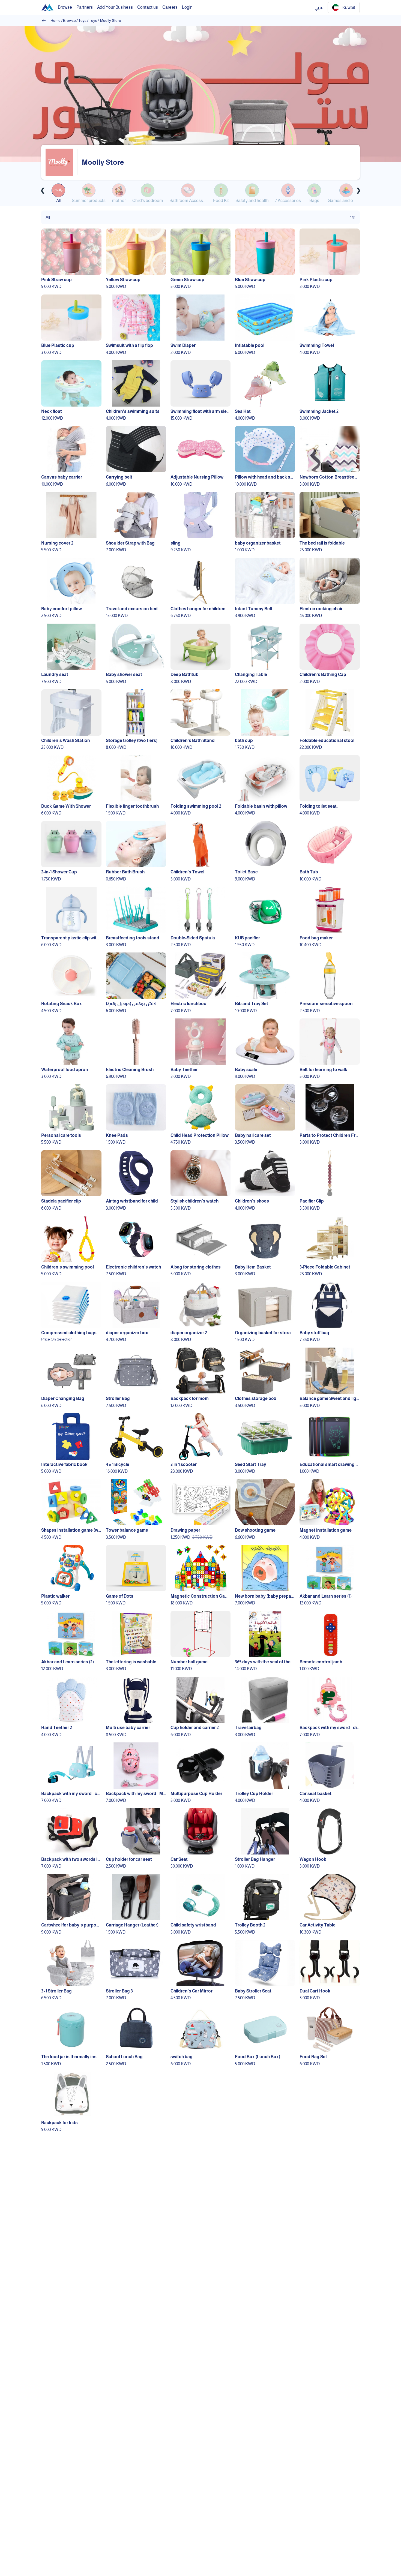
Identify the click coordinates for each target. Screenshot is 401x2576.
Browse (69, 20)
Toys (82, 20)
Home (56, 20)
